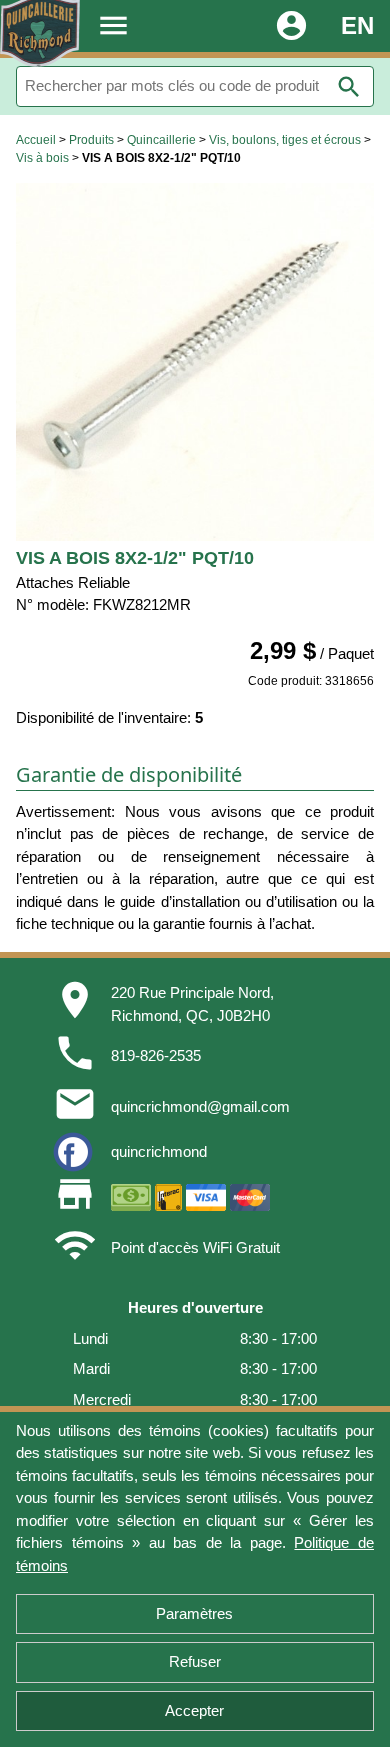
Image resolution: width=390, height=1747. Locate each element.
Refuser (195, 1661)
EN (357, 25)
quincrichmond (159, 1151)
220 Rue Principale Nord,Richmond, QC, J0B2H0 (192, 1004)
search (349, 87)
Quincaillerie (161, 140)
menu (113, 25)
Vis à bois (42, 158)
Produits (91, 140)
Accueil (36, 140)
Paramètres (194, 1613)
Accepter (194, 1710)
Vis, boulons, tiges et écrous (285, 140)
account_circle (291, 25)
